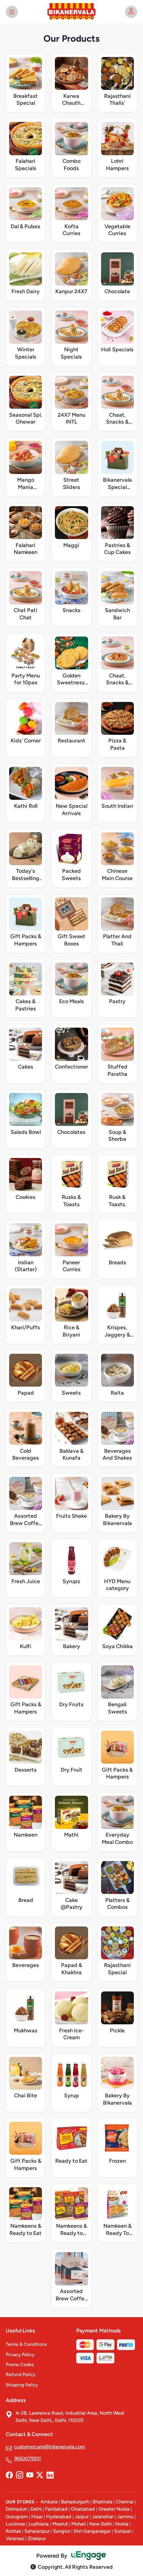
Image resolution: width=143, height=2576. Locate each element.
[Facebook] (9, 2475)
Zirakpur (37, 2538)
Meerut (60, 2524)
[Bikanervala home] (72, 12)
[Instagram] (19, 2475)
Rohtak (13, 2531)
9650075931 (27, 2458)
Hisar (37, 2517)
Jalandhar (103, 2517)
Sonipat (123, 2531)
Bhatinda (103, 2502)
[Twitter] (40, 2475)
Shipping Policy (22, 2385)
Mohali (79, 2524)
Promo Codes (20, 2365)
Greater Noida (114, 2509)
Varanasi (15, 2538)
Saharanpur (37, 2531)
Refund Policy (20, 2375)
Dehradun (16, 2509)
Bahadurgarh (75, 2502)
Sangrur (62, 2531)
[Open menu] (12, 12)
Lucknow (15, 2524)
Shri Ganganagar (92, 2531)
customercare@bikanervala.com (50, 2447)
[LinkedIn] (50, 2475)
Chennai (125, 2502)
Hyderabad (59, 2517)
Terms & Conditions (26, 2344)
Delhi (36, 2509)
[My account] (131, 12)
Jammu (125, 2517)
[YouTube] (30, 2475)
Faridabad (56, 2509)
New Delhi (100, 2524)
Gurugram (17, 2517)
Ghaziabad (83, 2509)
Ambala (49, 2502)
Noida (122, 2524)
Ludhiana (39, 2524)
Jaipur (82, 2517)
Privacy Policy (20, 2355)
